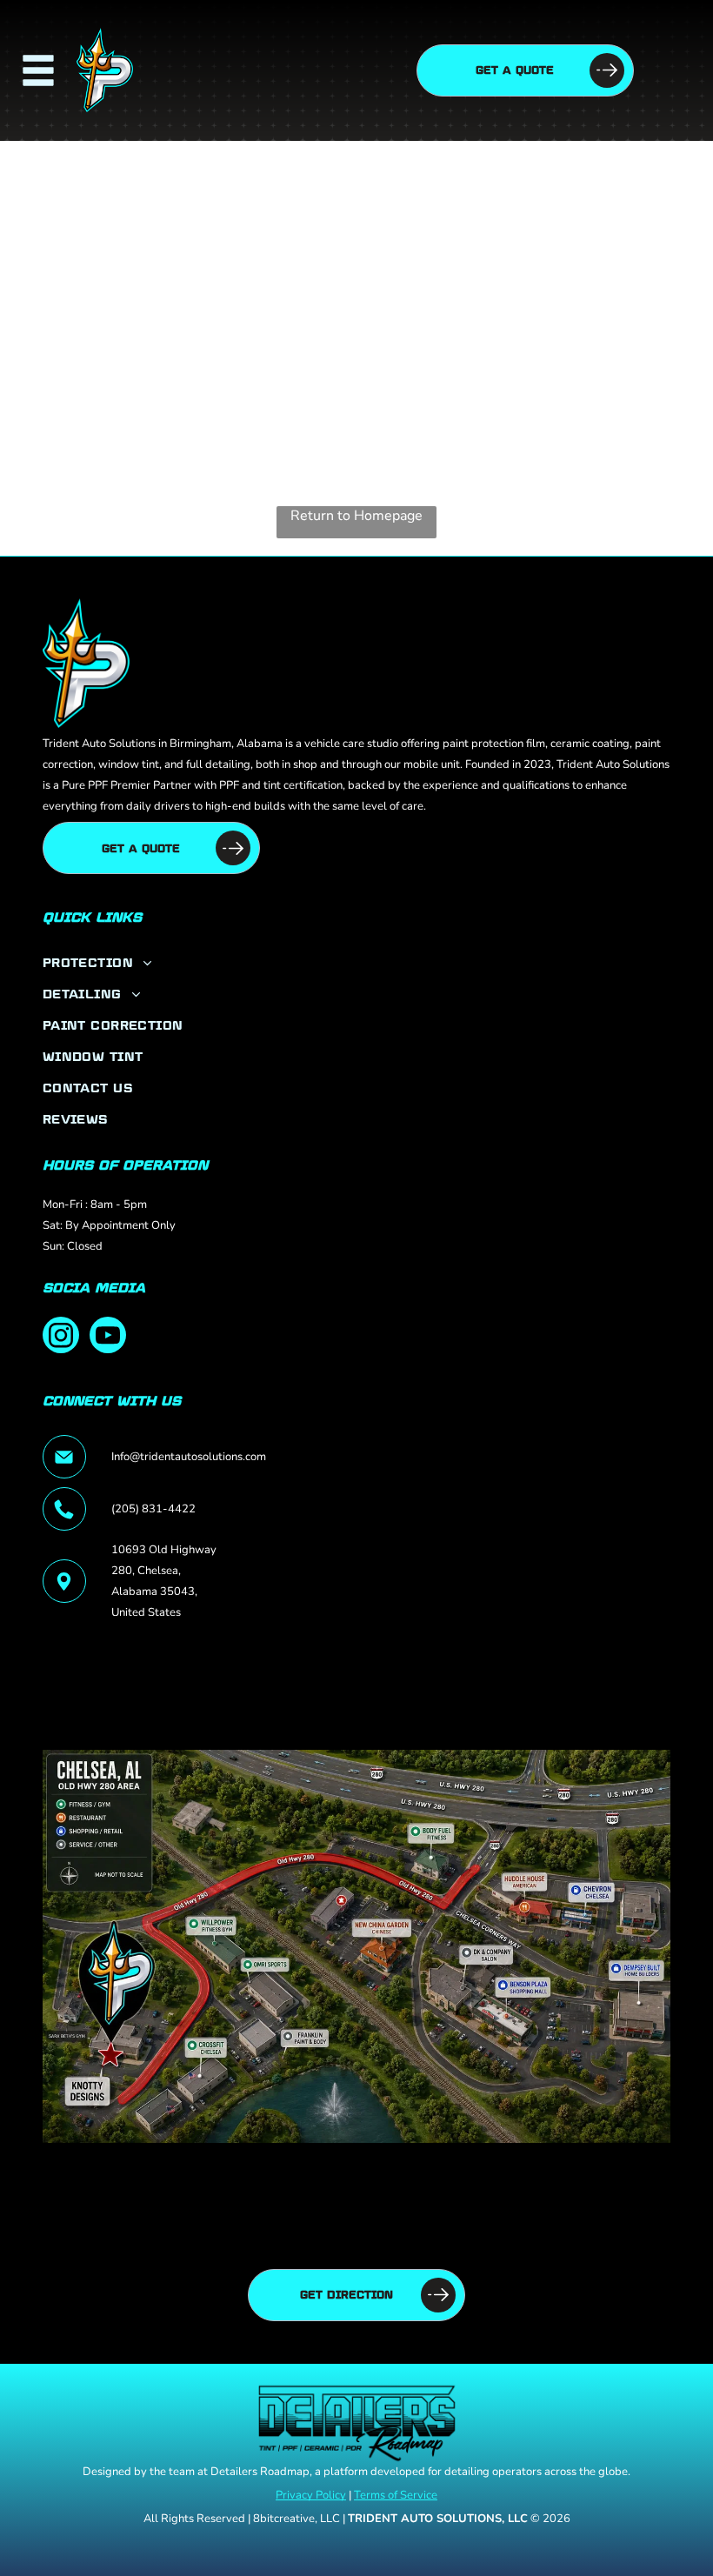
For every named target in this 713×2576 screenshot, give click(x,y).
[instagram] (61, 1337)
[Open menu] (38, 70)
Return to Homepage (356, 516)
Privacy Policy (311, 2495)
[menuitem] (356, 962)
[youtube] (108, 1337)
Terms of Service (396, 2495)
